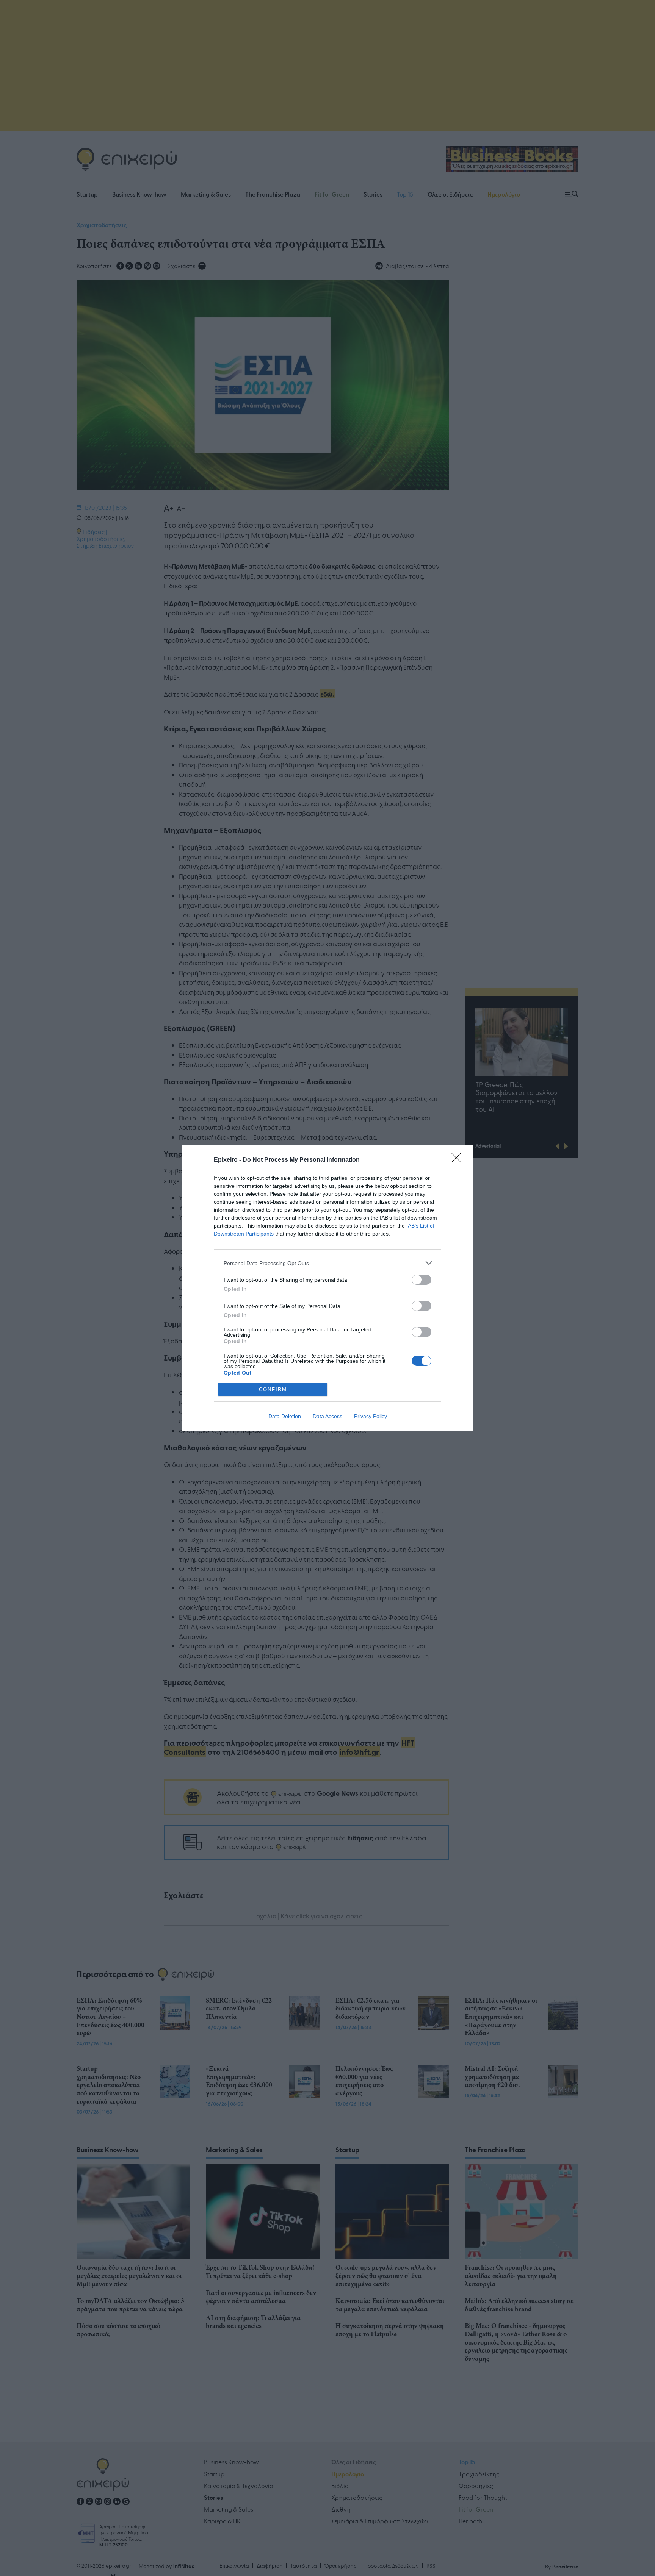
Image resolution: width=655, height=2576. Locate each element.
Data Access (327, 1416)
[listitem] (327, 1263)
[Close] (459, 1160)
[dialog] (327, 1288)
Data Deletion (285, 1416)
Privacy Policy (371, 1416)
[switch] (422, 1280)
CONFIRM (273, 1390)
